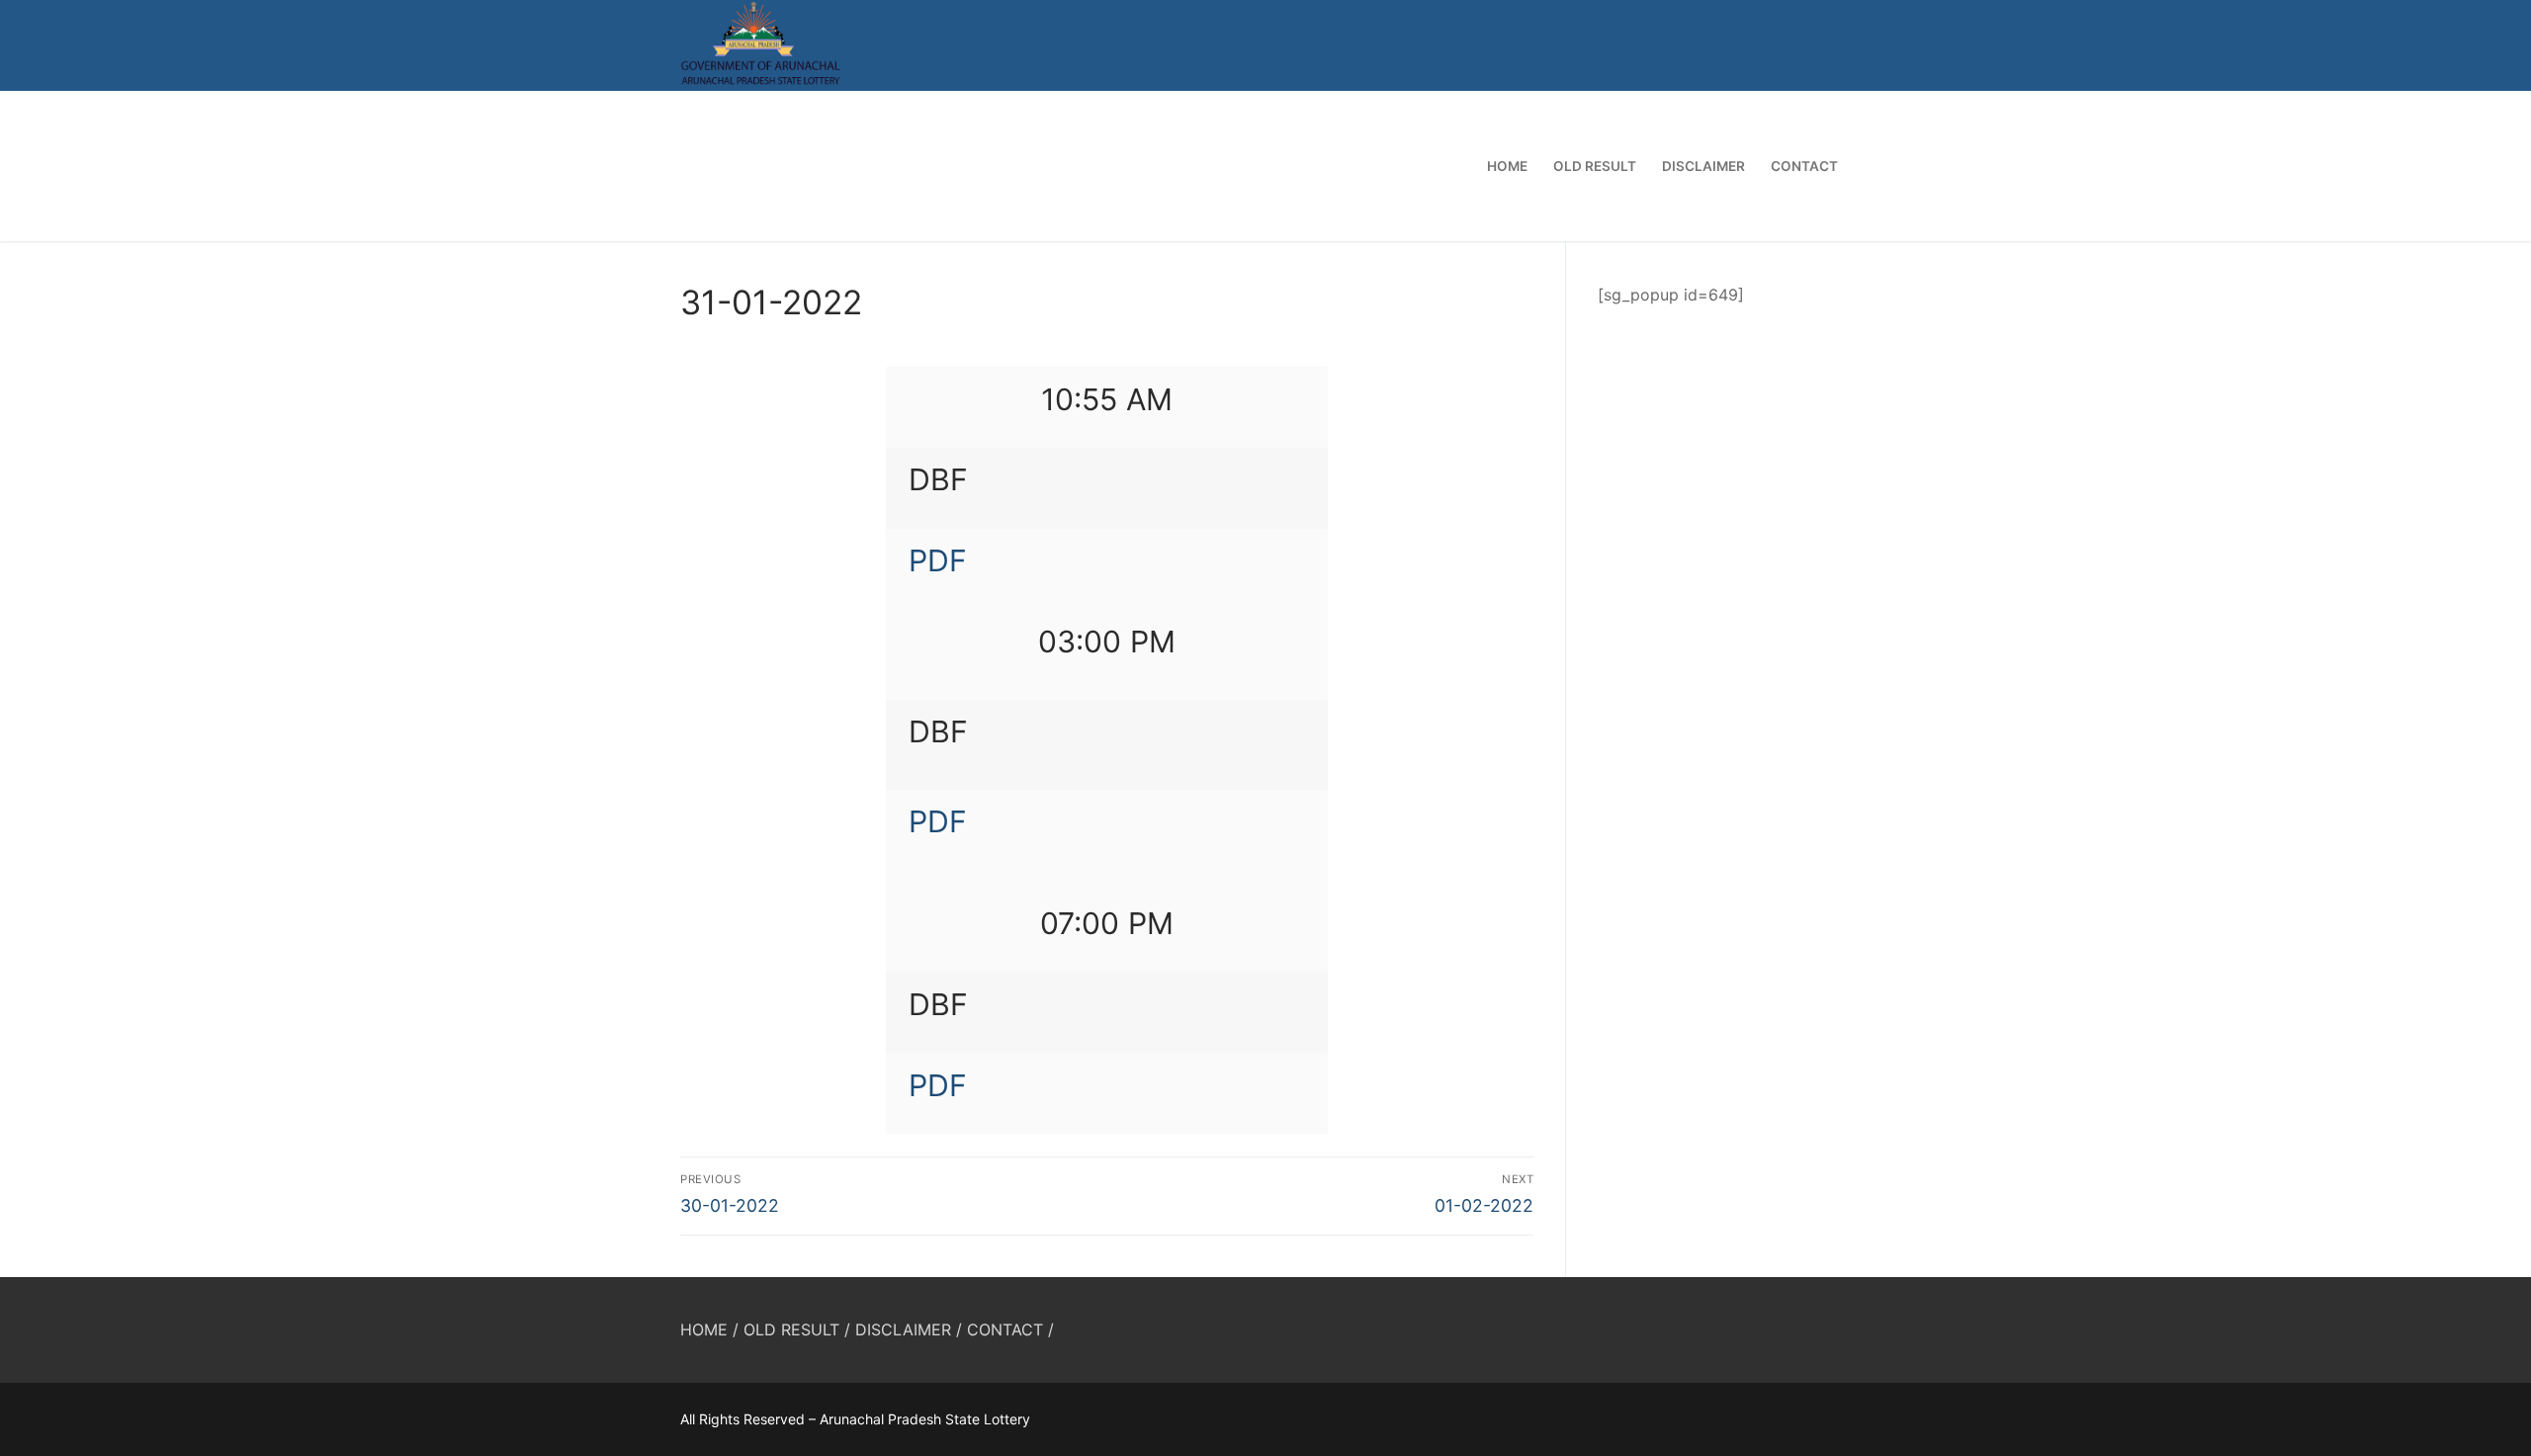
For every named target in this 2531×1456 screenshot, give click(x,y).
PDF (938, 560)
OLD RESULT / (797, 1329)
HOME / (709, 1329)
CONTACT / (1010, 1329)
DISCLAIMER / (909, 1329)
